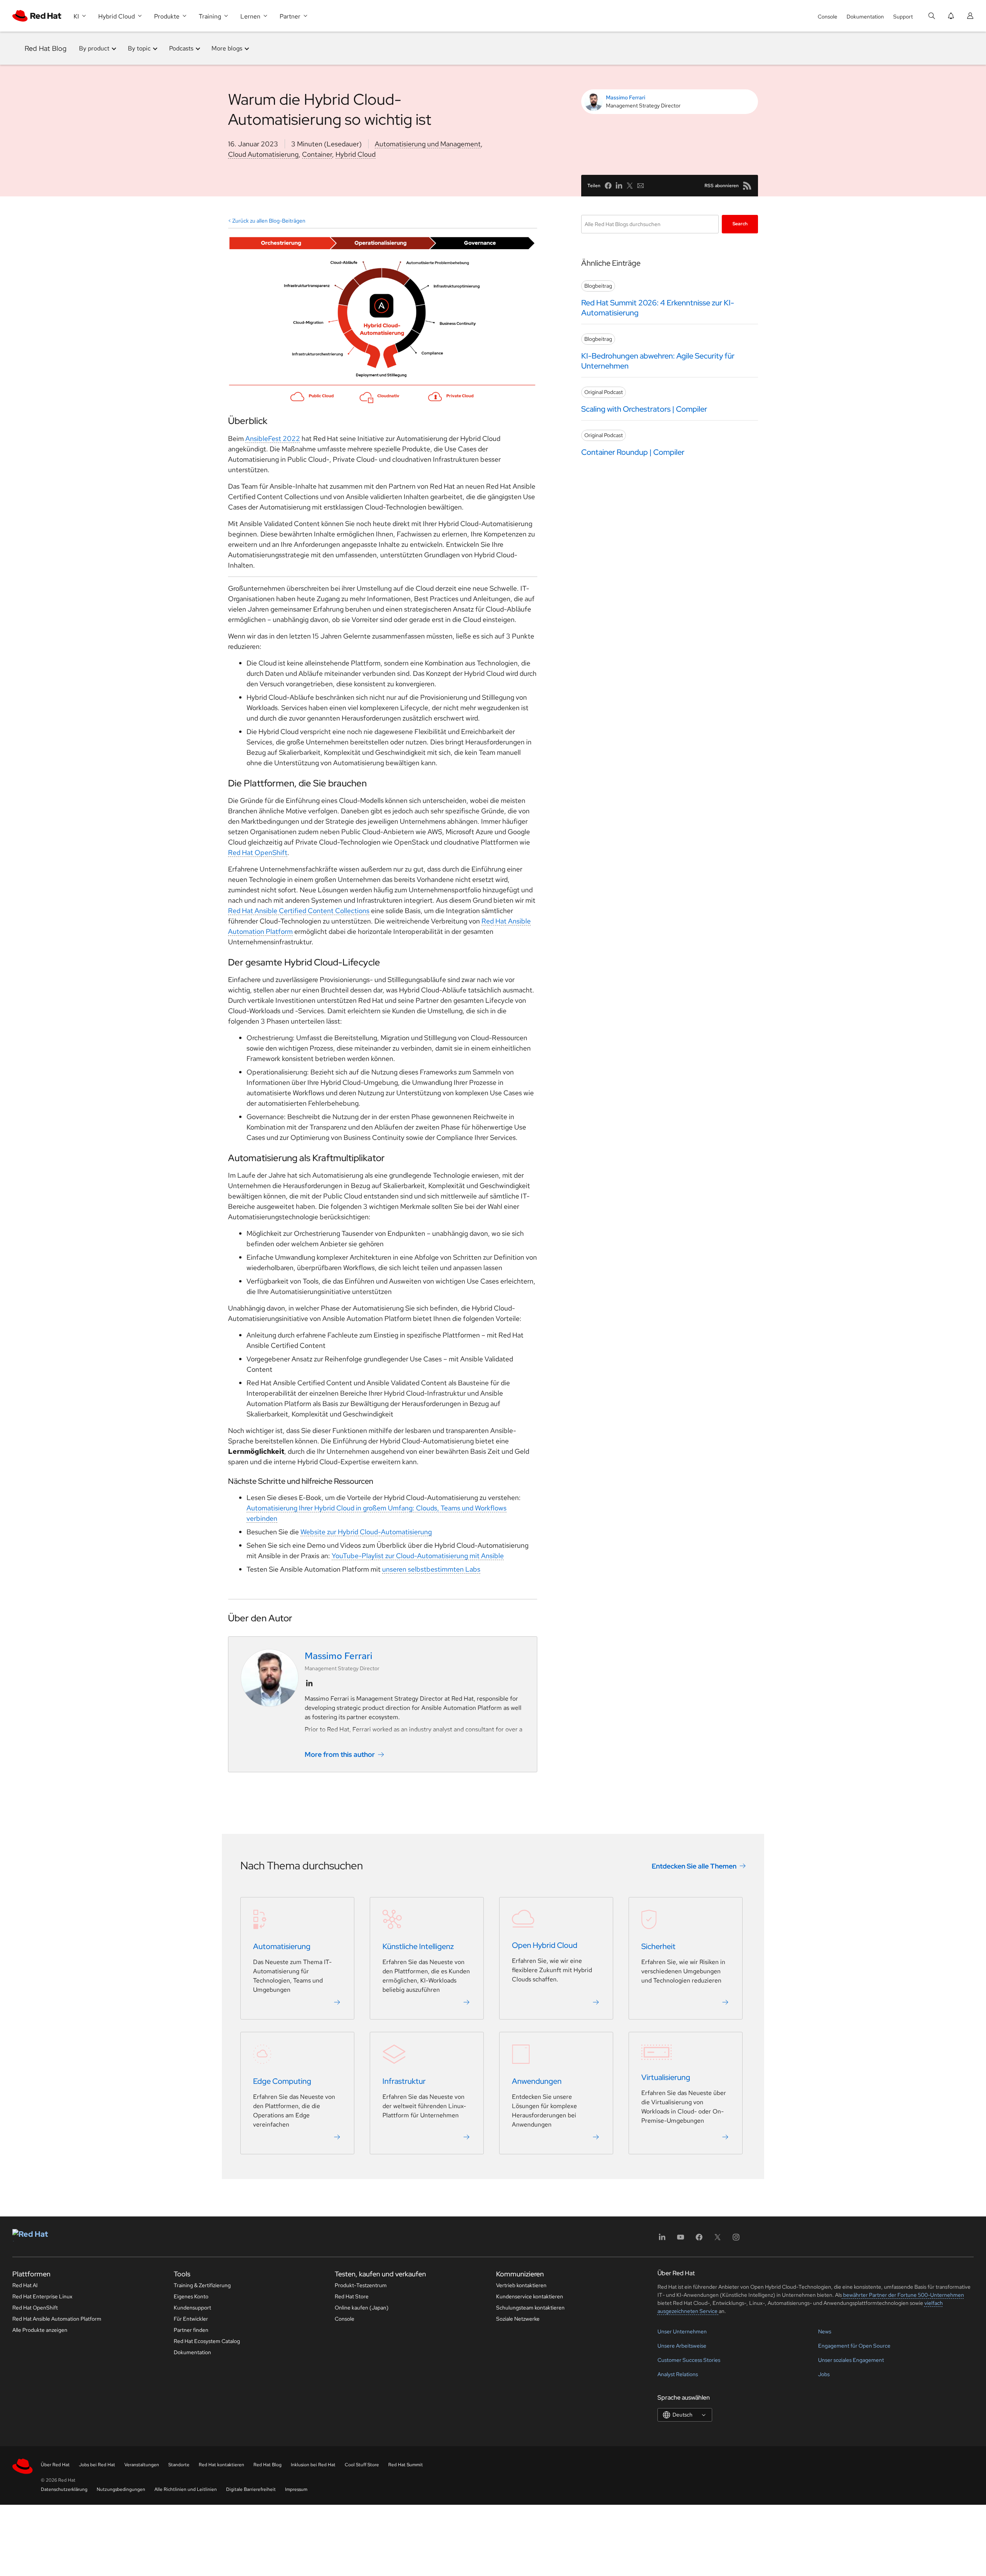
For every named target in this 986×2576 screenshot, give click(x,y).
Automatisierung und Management (428, 144)
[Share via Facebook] (608, 186)
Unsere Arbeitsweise (682, 2346)
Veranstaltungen (142, 2465)
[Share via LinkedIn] (619, 186)
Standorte (179, 2465)
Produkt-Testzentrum (361, 2285)
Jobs (824, 2374)
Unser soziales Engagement (851, 2360)
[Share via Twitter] (630, 186)
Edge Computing (282, 2082)
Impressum (296, 2489)
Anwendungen (537, 2082)
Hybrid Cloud (355, 154)
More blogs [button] (227, 48)
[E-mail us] (641, 186)
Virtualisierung (666, 2078)
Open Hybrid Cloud (545, 1946)
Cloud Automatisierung (263, 154)
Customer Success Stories (689, 2360)
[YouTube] (681, 2240)
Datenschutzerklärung (64, 2489)
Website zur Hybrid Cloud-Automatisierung (366, 1532)
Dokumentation (865, 17)
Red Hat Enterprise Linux (42, 2296)
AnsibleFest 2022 (273, 438)
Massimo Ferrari (625, 97)
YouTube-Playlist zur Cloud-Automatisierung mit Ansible (418, 1556)
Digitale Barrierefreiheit (251, 2489)
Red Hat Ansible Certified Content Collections (299, 911)
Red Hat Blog (46, 48)
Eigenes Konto (191, 2296)
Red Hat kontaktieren (221, 2465)
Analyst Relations (678, 2374)
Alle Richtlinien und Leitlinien (186, 2489)
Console (828, 17)
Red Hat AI (25, 2285)
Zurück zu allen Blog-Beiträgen (269, 221)
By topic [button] (139, 48)
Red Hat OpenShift (258, 852)
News (825, 2331)
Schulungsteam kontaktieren (530, 2308)
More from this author (340, 1754)
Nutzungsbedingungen (121, 2489)
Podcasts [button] (181, 48)
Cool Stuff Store (362, 2465)
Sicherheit (658, 1947)
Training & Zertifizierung (202, 2285)
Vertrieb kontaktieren (521, 2285)
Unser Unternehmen (682, 2331)
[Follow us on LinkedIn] (309, 1683)
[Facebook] (699, 2240)
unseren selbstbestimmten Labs (431, 1569)
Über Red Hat (55, 2465)
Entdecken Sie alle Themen (694, 1866)
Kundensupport (192, 2308)
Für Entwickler (191, 2319)
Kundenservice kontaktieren (530, 2296)
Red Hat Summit (406, 2465)
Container (317, 154)
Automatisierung (282, 1947)
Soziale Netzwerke (518, 2319)
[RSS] (747, 186)
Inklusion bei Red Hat (313, 2465)
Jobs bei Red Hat (97, 2465)
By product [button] (94, 48)
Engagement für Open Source (854, 2346)
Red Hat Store (352, 2296)
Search (740, 224)
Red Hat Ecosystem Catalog (207, 2341)
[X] (718, 2240)
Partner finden (191, 2330)
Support (903, 17)
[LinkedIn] (662, 2240)
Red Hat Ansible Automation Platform (57, 2319)
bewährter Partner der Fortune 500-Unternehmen (903, 2295)
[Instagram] (736, 2240)
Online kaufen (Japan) (362, 2308)
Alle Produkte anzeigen (40, 2330)
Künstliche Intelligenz (418, 1947)
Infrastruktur (404, 2082)
